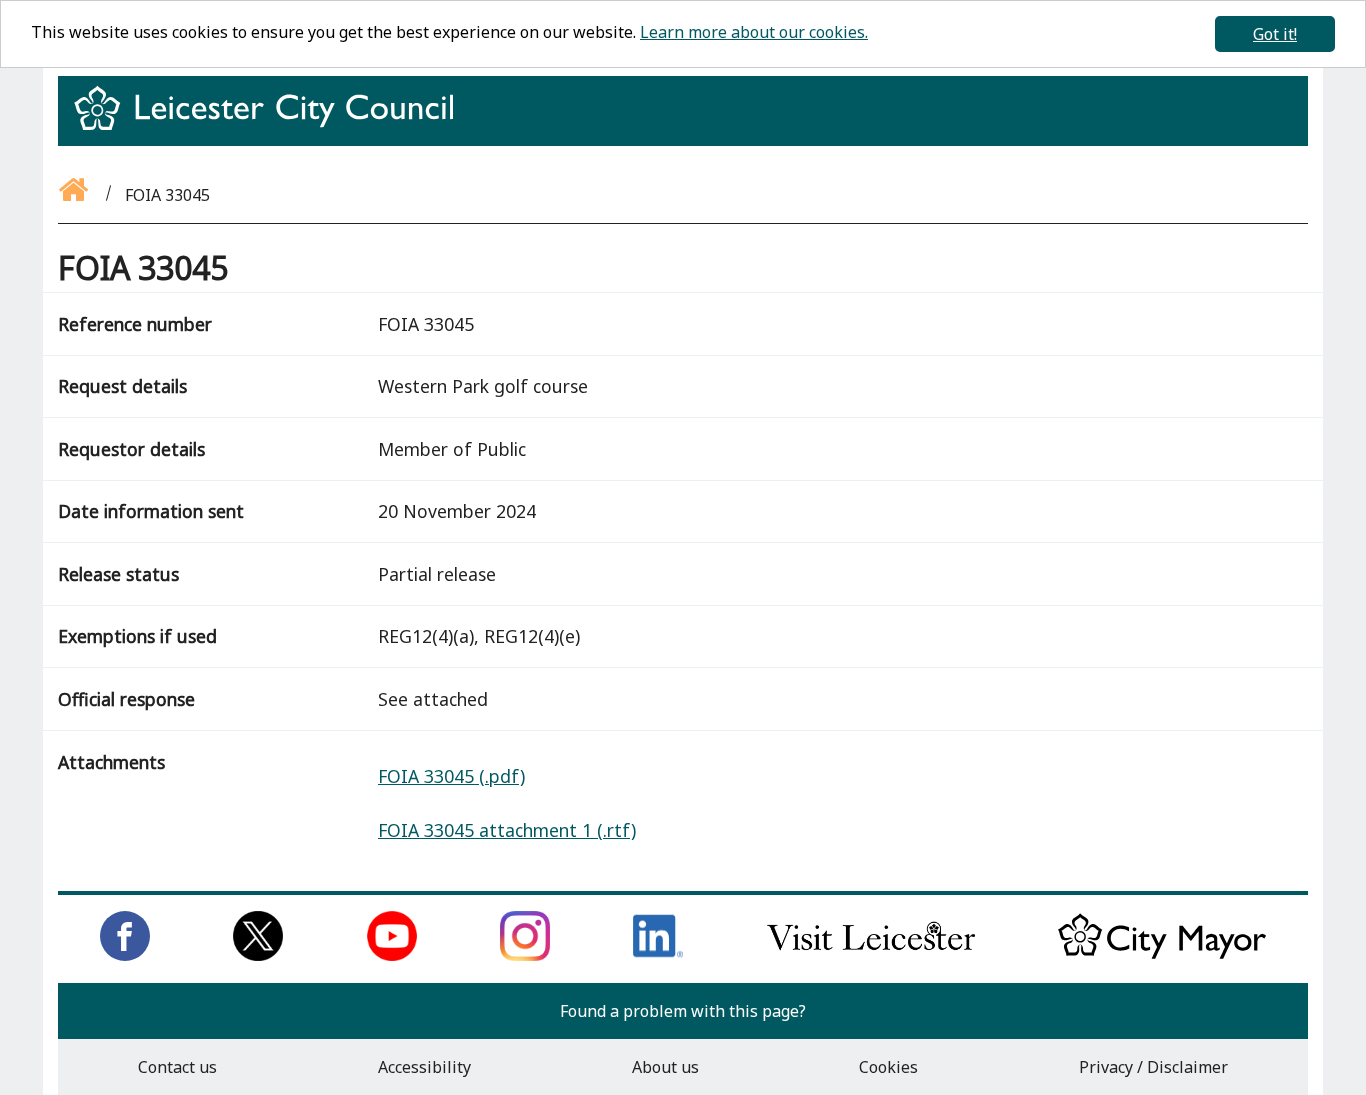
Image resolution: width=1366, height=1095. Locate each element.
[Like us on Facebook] (125, 955)
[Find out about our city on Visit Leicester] (871, 955)
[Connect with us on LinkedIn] (658, 955)
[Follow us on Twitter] (258, 955)
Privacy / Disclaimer (1153, 1067)
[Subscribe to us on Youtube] (392, 955)
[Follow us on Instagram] (525, 955)
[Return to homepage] (271, 126)
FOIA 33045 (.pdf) (451, 776)
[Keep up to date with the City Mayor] (1162, 955)
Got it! (1275, 34)
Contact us (177, 1067)
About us (665, 1067)
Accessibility (424, 1067)
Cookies (888, 1067)
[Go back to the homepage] (75, 195)
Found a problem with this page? (683, 1011)
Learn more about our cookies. (754, 32)
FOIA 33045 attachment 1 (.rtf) (507, 830)
